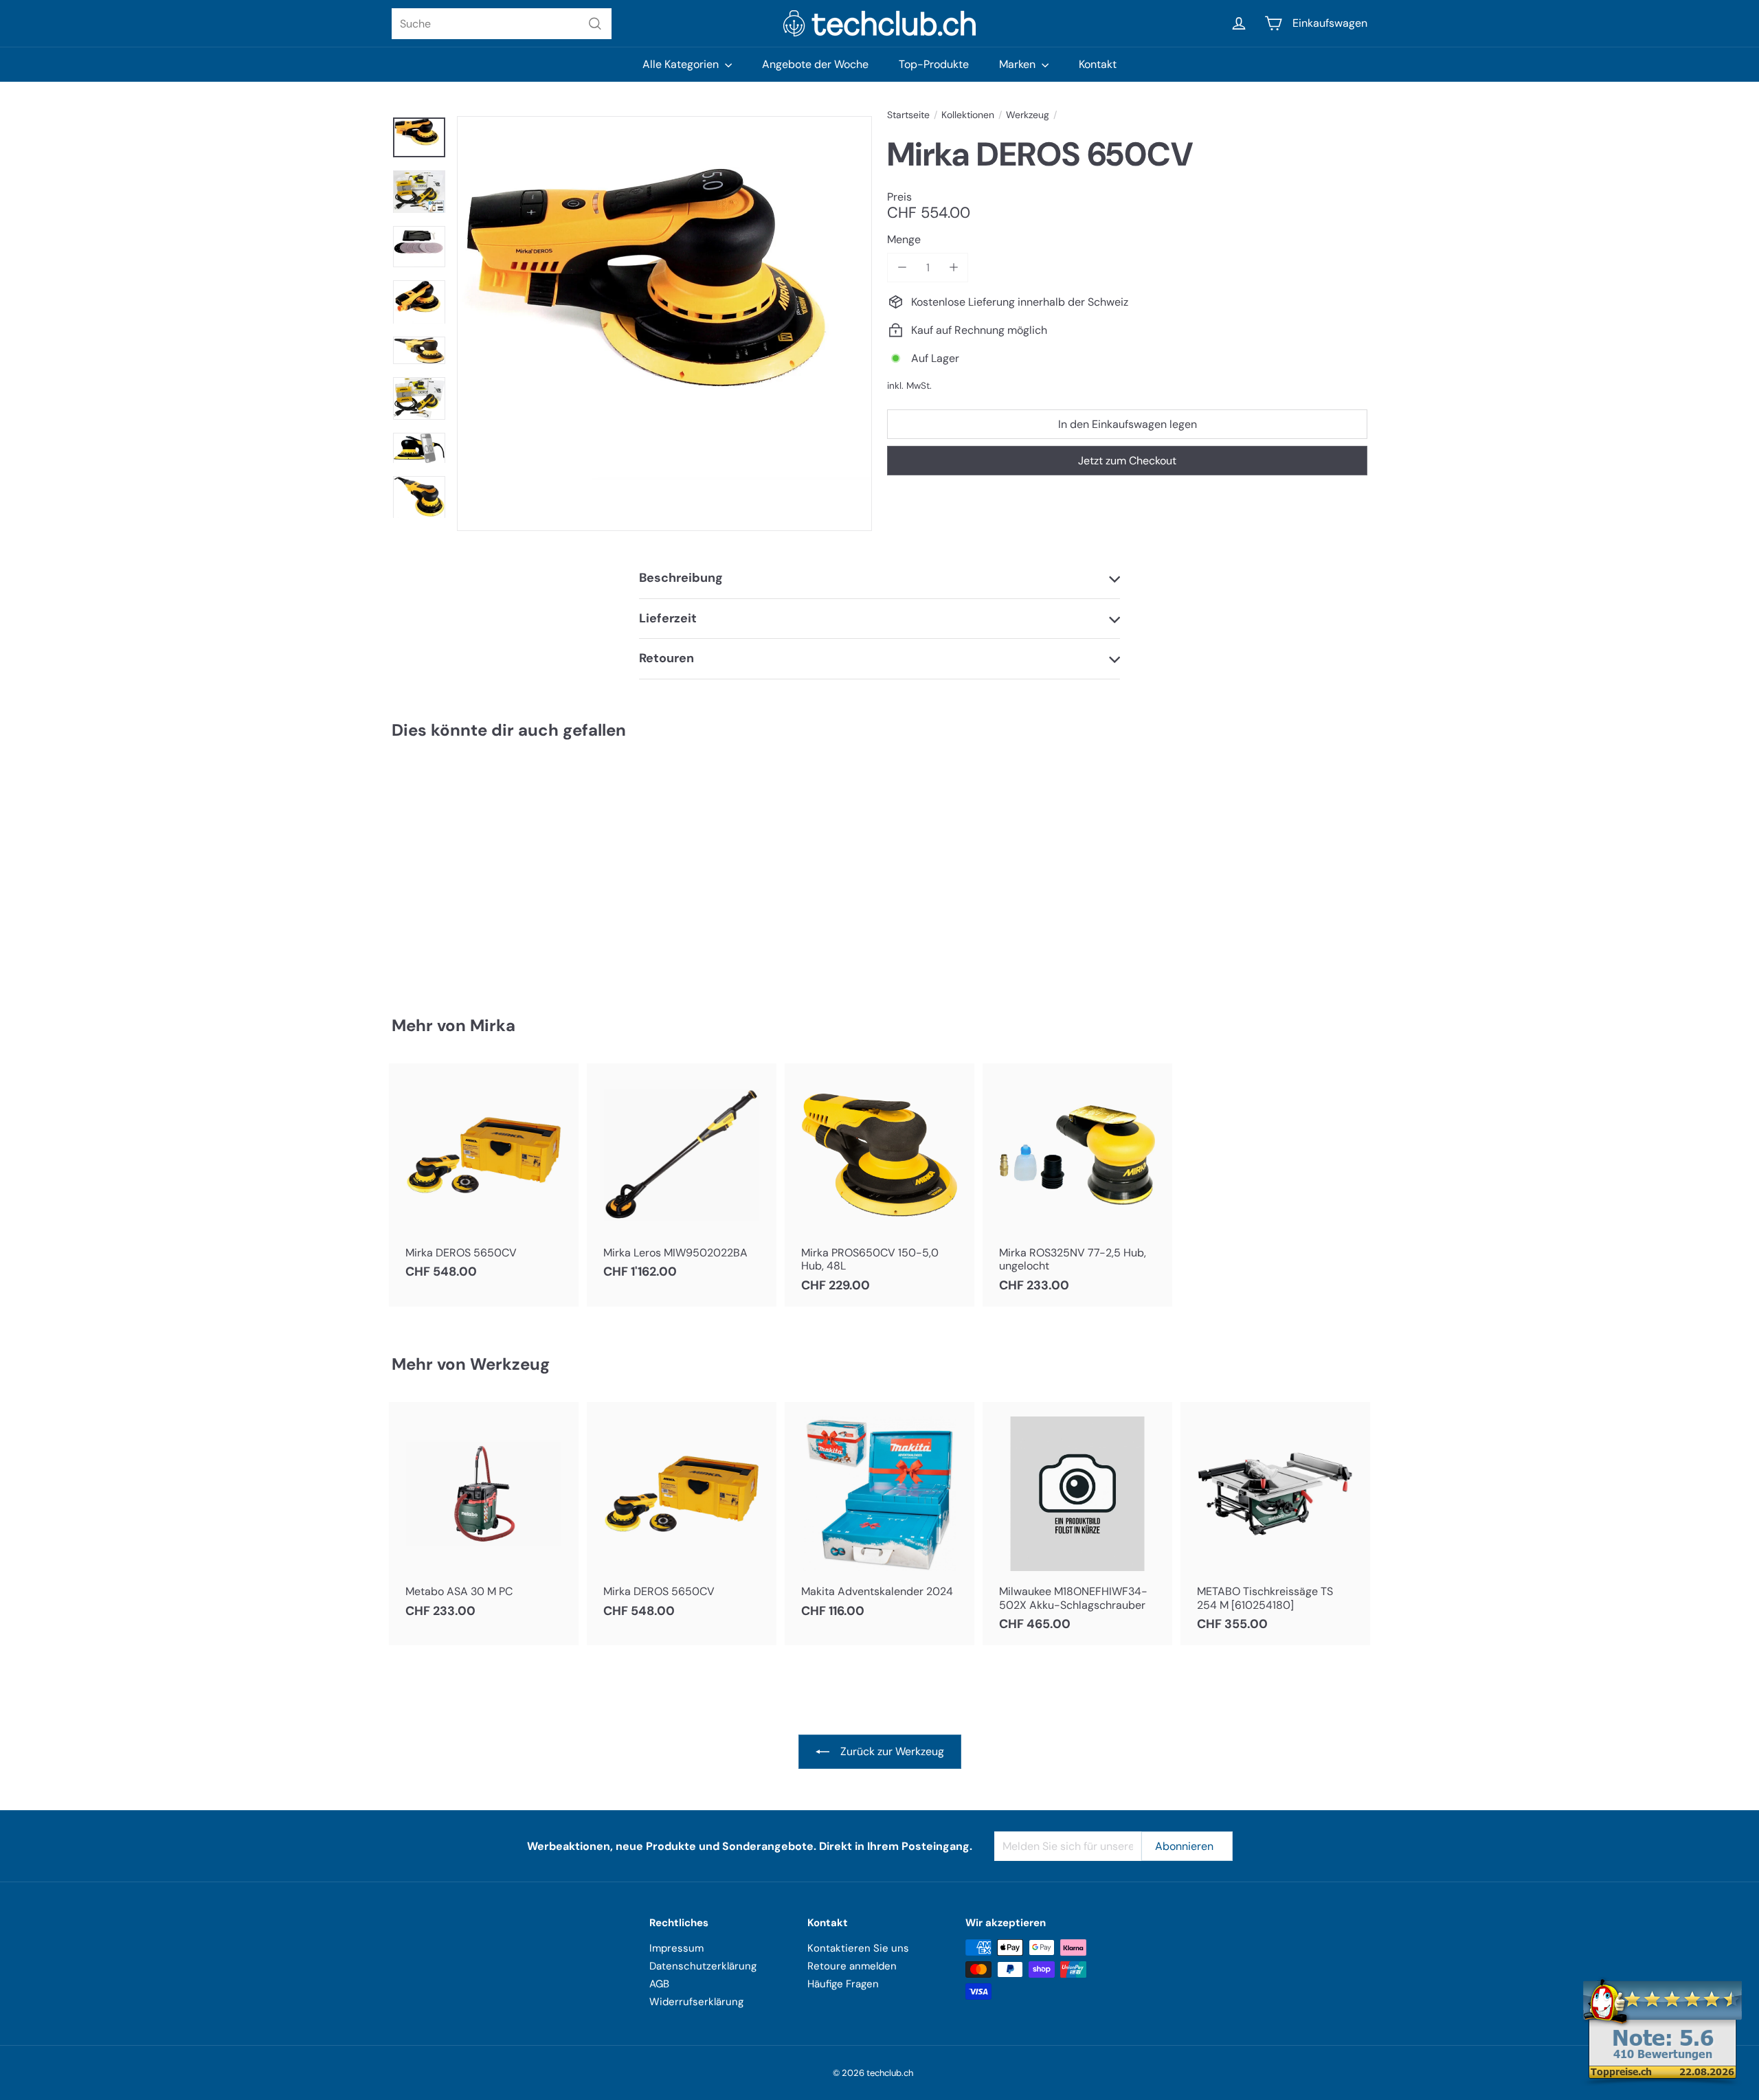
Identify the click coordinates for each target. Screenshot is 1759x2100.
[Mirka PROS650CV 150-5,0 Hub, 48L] (879, 1185)
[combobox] (502, 24)
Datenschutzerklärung (703, 1966)
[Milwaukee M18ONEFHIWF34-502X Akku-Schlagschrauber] (1077, 1524)
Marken (1019, 64)
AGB (659, 1984)
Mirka (493, 1025)
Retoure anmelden (852, 1966)
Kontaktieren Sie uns (858, 1948)
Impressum (676, 1948)
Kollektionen (968, 115)
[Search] (595, 24)
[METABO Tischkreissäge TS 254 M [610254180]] (1275, 1524)
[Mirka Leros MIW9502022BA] (682, 1178)
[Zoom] (664, 324)
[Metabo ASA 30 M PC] (484, 1517)
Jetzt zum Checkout (1127, 460)
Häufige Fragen (843, 1984)
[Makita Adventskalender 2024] (879, 1517)
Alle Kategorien (682, 64)
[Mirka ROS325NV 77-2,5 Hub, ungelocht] (1077, 1185)
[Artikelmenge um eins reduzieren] (902, 268)
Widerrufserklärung (696, 2002)
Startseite (908, 115)
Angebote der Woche (815, 64)
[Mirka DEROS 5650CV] (484, 1178)
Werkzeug (1028, 115)
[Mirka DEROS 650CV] (467, 868)
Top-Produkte (934, 64)
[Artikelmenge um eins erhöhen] (953, 268)
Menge (904, 239)
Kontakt (1098, 64)
